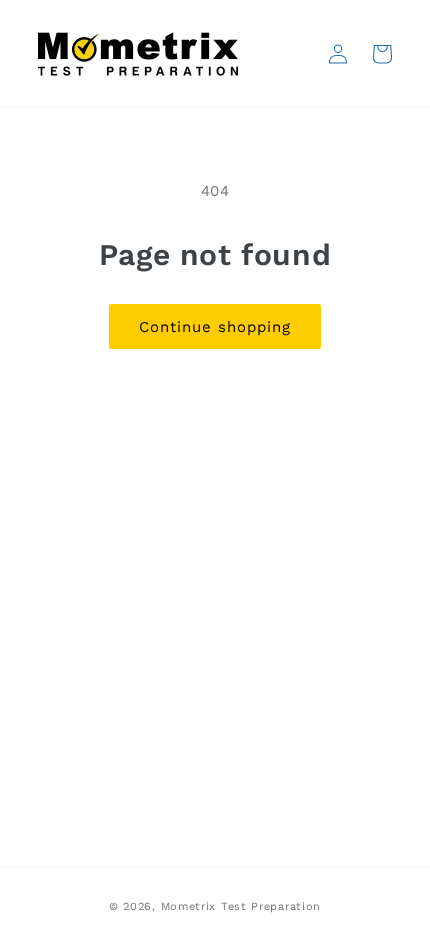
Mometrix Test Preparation (241, 906)
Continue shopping (215, 327)
